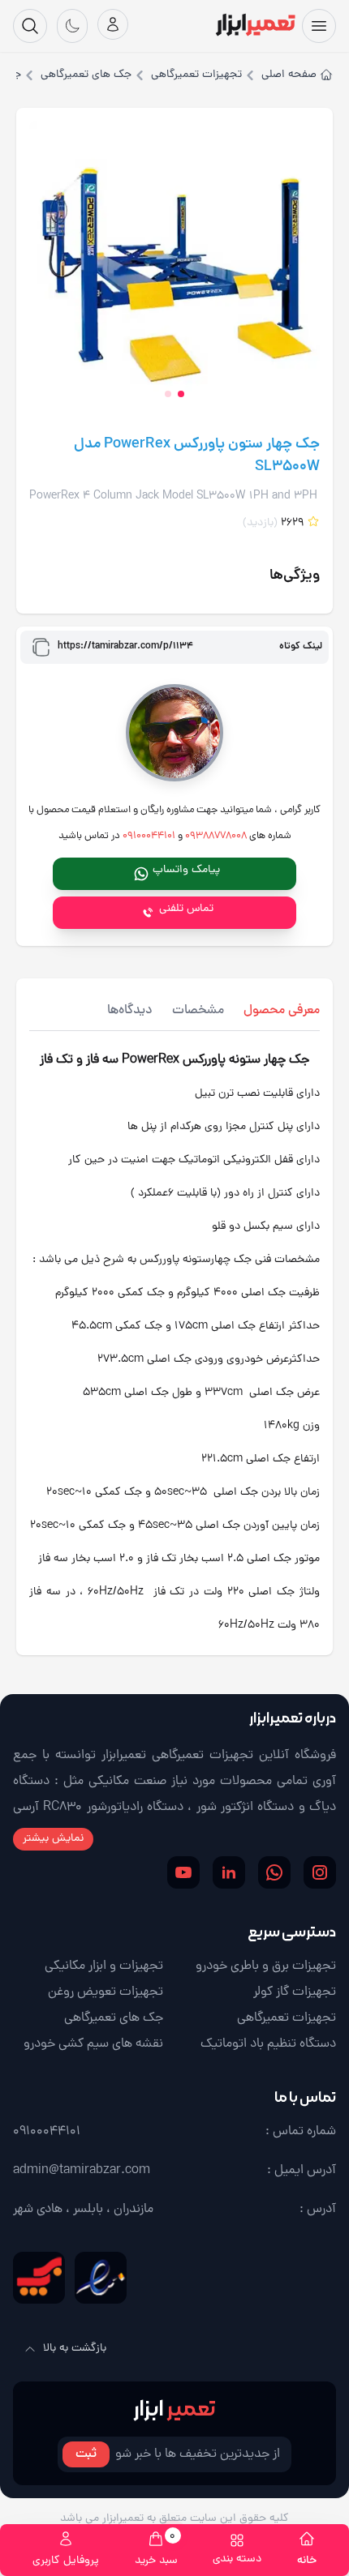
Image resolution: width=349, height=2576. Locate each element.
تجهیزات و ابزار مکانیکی (104, 1966)
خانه (307, 2561)
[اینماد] (101, 2278)
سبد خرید (156, 2550)
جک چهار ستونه (269, 1060)
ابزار (174, 2409)
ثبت (86, 2454)
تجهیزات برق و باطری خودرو (266, 1966)
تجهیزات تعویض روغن (106, 1992)
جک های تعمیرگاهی (86, 75)
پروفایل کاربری (66, 2561)
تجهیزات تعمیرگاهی (196, 75)
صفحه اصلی (289, 75)
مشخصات (198, 1011)
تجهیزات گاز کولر (295, 1992)
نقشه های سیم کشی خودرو (93, 2044)
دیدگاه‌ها (130, 1011)
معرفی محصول (282, 1011)
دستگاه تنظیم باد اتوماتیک (268, 2044)
